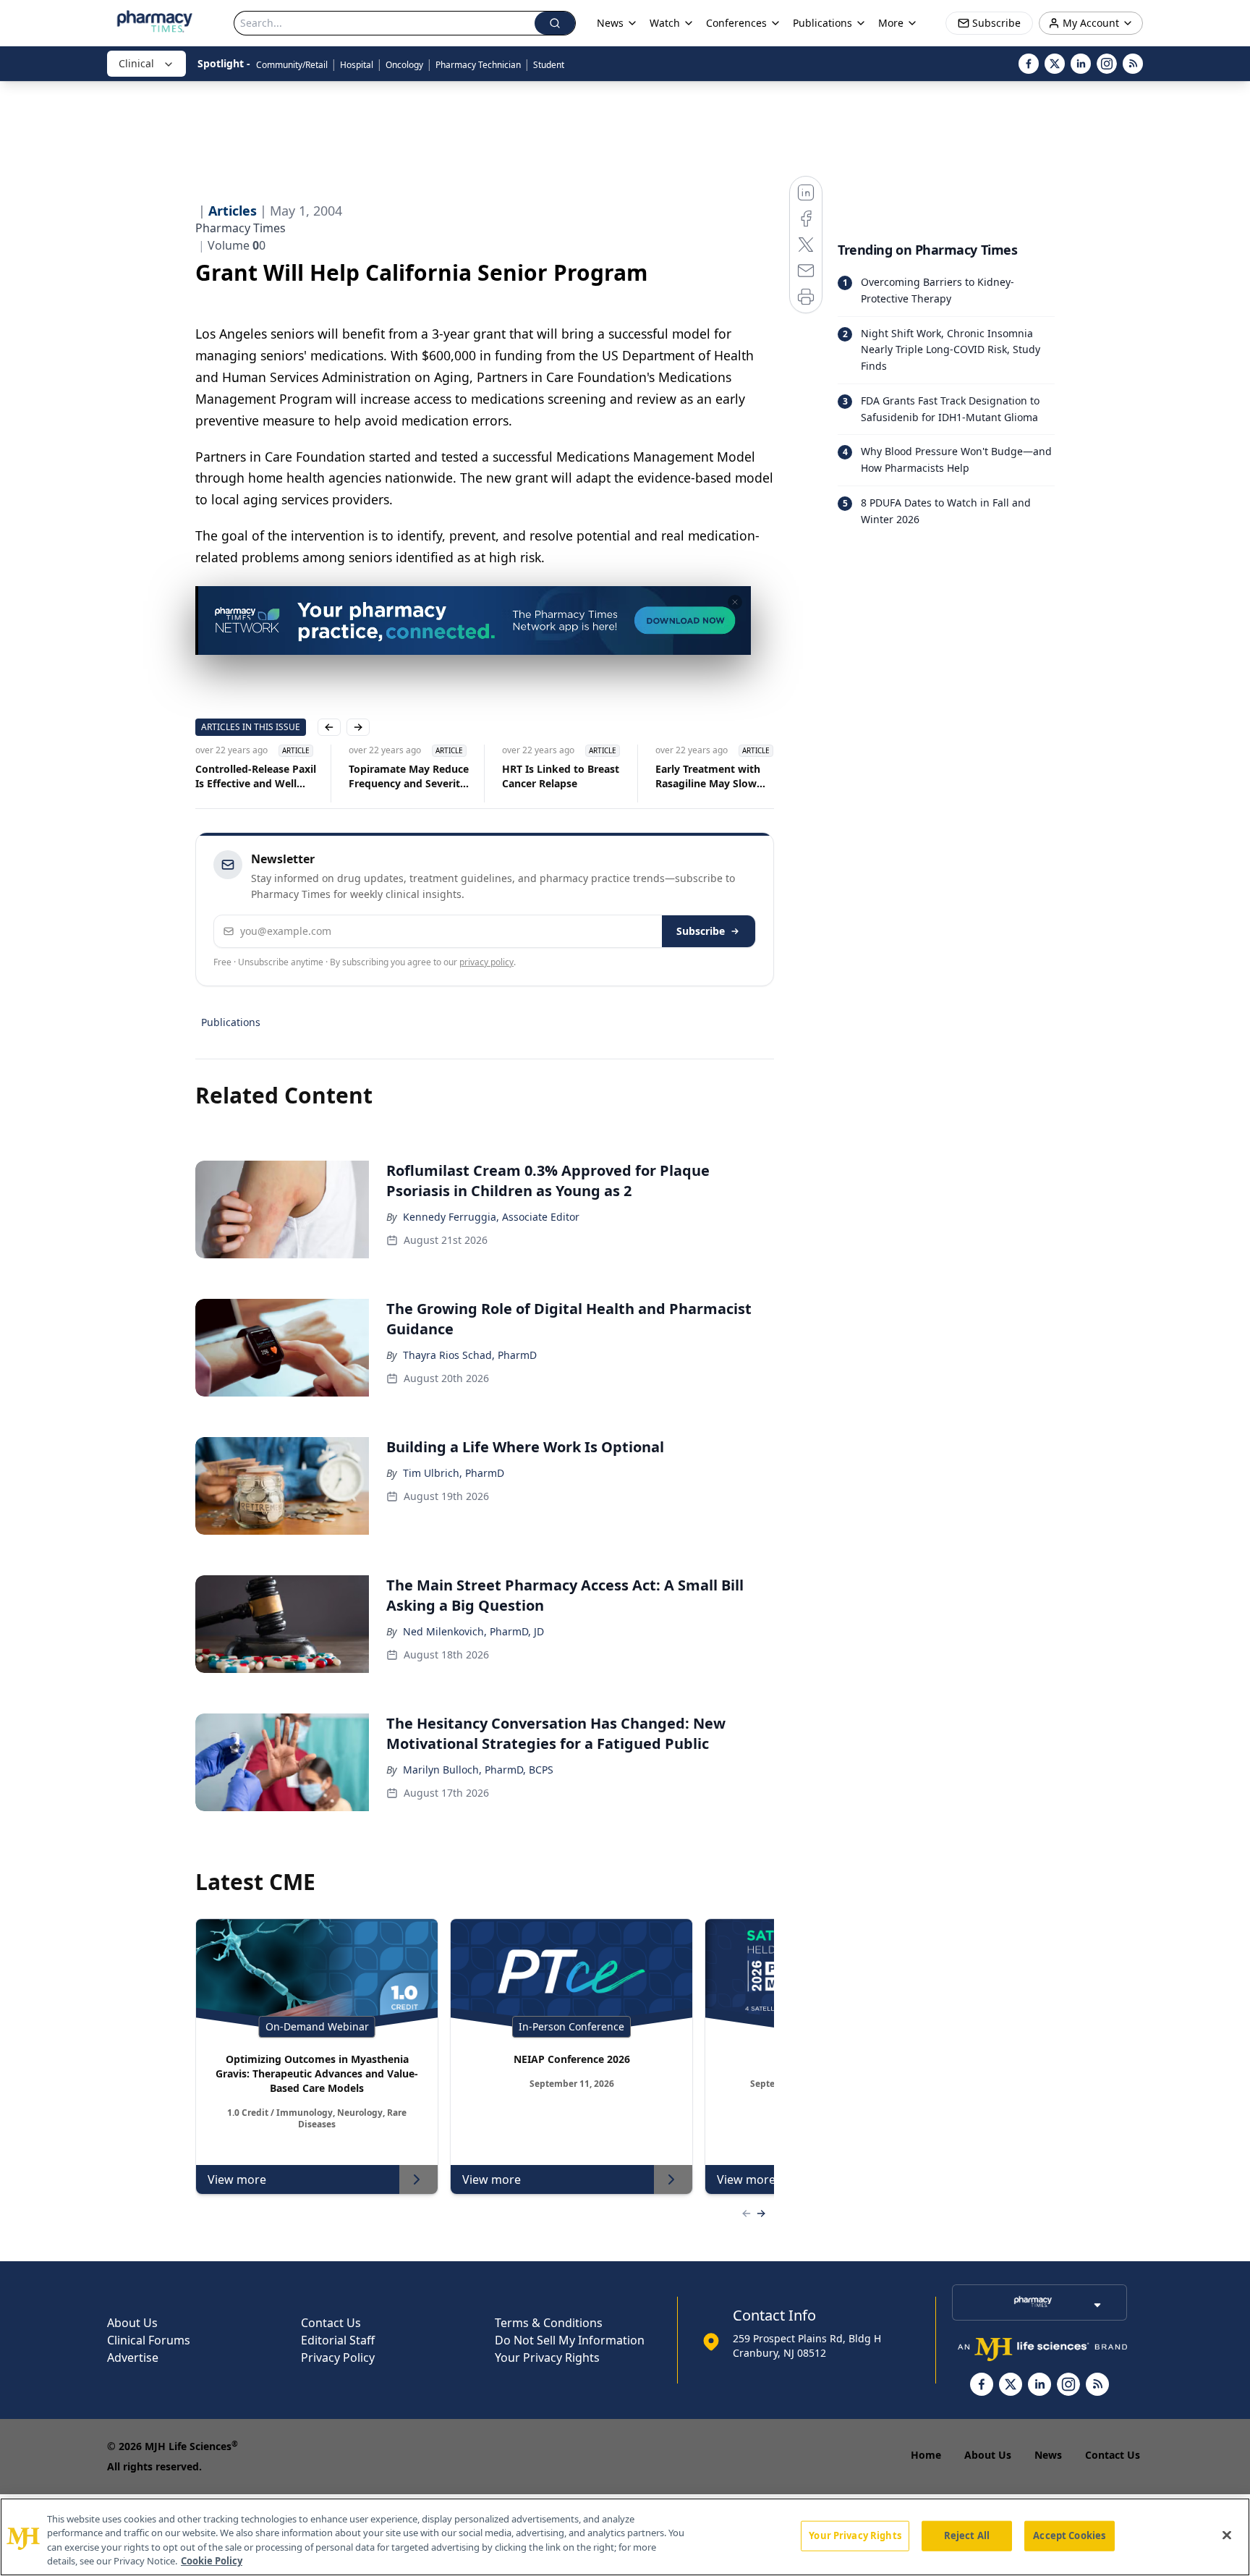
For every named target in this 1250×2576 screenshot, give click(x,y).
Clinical (136, 63)
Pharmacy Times (241, 228)
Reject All (967, 2535)
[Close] (1227, 2535)
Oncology (404, 65)
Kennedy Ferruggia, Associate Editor (491, 1217)
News (1048, 2455)
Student (549, 65)
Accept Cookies (1069, 2535)
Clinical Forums (149, 2340)
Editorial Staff (338, 2340)
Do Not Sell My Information (570, 2340)
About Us (132, 2323)
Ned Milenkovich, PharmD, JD (473, 1631)
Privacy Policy (338, 2357)
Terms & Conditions (549, 2323)
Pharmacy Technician (478, 65)
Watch (665, 23)
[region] (625, 2537)
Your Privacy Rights (547, 2357)
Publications (231, 1022)
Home (926, 2455)
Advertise (133, 2357)
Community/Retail (292, 65)
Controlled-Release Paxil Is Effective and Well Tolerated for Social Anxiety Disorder (256, 776)
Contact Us (331, 2323)
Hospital (357, 65)
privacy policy (486, 962)
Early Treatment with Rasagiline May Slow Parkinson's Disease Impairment (708, 776)
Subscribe (701, 931)
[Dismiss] (735, 602)
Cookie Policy (212, 2561)
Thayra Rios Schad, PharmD (470, 1355)
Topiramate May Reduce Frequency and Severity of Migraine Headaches (409, 776)
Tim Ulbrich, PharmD (454, 1473)
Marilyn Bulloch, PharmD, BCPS (478, 1770)
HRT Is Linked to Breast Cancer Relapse (561, 776)
